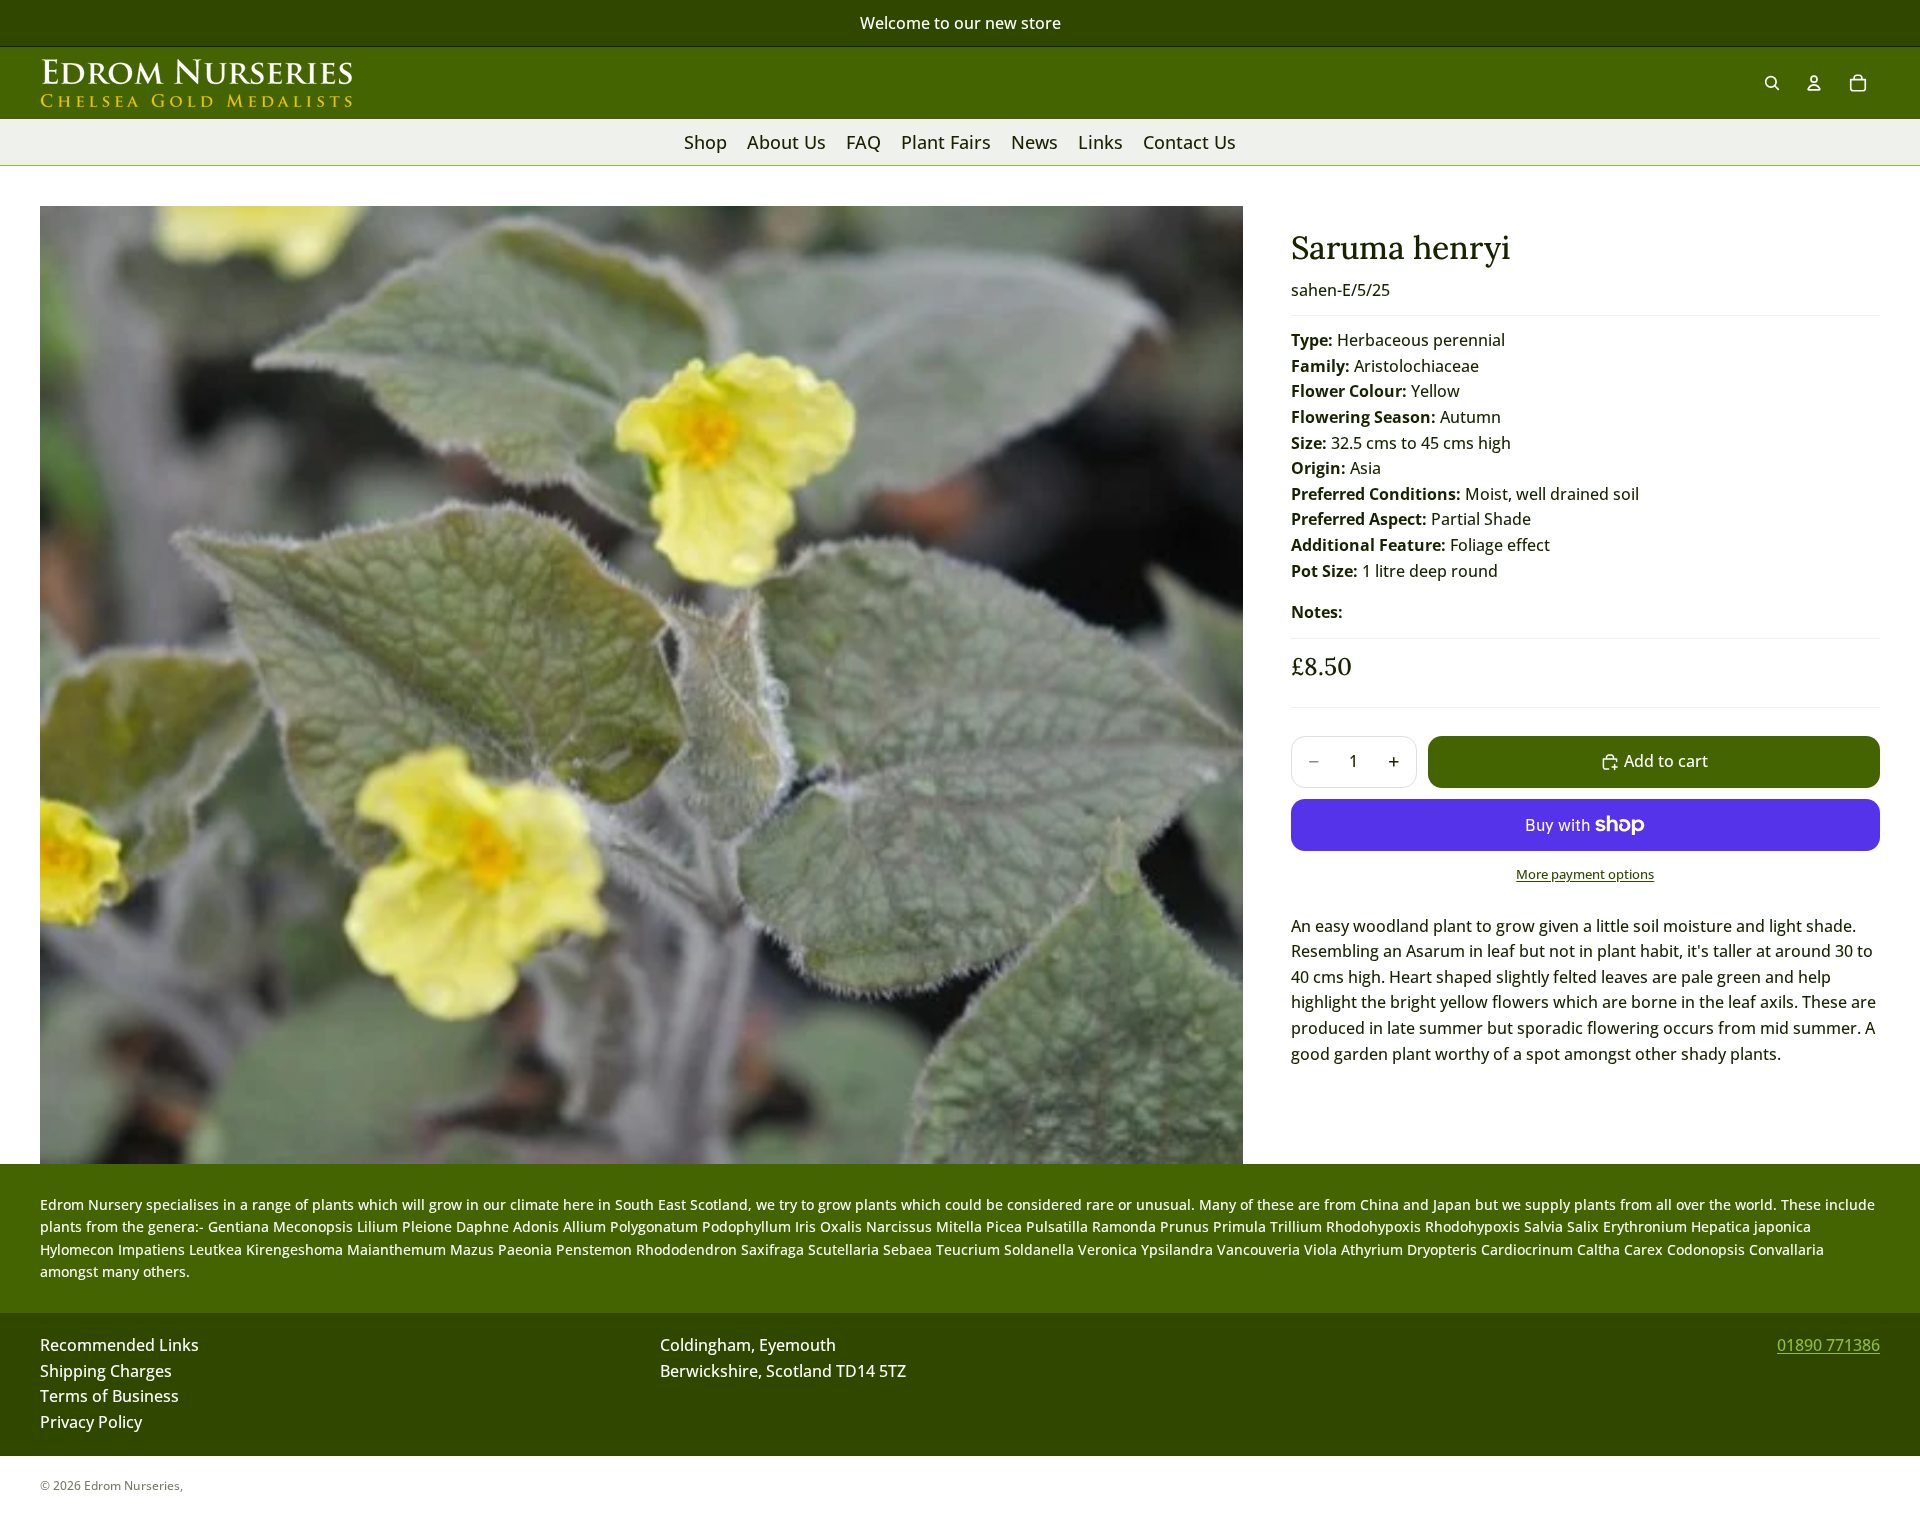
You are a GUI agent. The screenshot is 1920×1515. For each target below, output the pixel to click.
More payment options (1585, 874)
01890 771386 (1828, 1345)
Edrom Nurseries (132, 1485)
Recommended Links (119, 1345)
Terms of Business (109, 1397)
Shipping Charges (106, 1371)
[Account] (1814, 83)
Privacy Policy (91, 1422)
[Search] (1772, 83)
